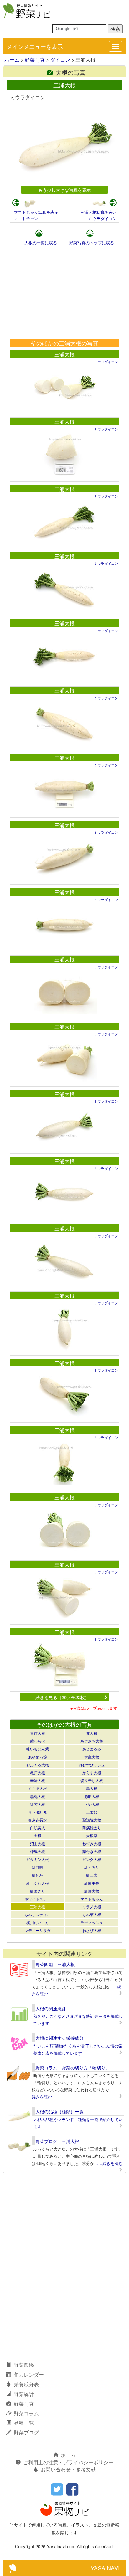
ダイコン (60, 60)
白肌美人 (38, 1828)
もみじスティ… (38, 1914)
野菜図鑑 (24, 2365)
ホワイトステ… (38, 1899)
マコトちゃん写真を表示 (36, 212)
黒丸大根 (38, 1796)
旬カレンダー (29, 2375)
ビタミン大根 (38, 1859)
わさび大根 (92, 1930)
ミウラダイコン (103, 218)
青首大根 (38, 1733)
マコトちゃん (92, 1899)
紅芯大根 (38, 1804)
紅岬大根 (92, 1891)
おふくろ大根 (38, 1765)
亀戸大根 (38, 1772)
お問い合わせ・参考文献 (68, 2469)
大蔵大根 (92, 1757)
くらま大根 (38, 1788)
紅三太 (92, 1875)
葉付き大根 (92, 1851)
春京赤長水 (38, 1820)
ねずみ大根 (92, 1844)
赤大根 (92, 1733)
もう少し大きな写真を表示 (64, 190)
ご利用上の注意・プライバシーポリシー (68, 2462)
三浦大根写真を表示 (98, 212)
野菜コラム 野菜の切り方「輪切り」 (73, 2068)
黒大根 (92, 1788)
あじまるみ (92, 1749)
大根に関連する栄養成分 (59, 2038)
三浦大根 (64, 354)
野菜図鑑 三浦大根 (55, 1964)
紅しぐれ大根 (38, 1883)
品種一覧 (24, 2423)
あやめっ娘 (38, 1757)
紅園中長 (92, 1883)
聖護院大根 (92, 1820)
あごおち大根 (92, 1741)
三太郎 (92, 1812)
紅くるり (92, 1867)
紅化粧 (38, 1875)
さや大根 (92, 1804)
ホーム (12, 60)
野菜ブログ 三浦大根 (57, 2141)
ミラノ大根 (92, 1906)
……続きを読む (108, 2163)
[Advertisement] (64, 294)
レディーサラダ (38, 1930)
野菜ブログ (26, 2432)
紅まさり (38, 1891)
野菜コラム (26, 2413)
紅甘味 (38, 1867)
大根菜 (92, 1835)
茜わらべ (38, 1741)
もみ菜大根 (92, 1914)
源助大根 (92, 1796)
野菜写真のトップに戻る (92, 242)
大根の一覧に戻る (41, 242)
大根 (38, 1835)
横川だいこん (38, 1922)
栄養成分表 (26, 2384)
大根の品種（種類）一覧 (59, 2111)
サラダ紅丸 (38, 1812)
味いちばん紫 (38, 1749)
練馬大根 (38, 1851)
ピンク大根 (92, 1859)
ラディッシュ (92, 1922)
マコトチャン (26, 218)
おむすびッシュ (92, 1765)
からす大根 (92, 1772)
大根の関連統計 (51, 2008)
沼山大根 (38, 1844)
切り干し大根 (92, 1780)
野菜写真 (35, 60)
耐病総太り (92, 1828)
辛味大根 (38, 1780)
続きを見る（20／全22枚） (62, 1697)
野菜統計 (24, 2394)
